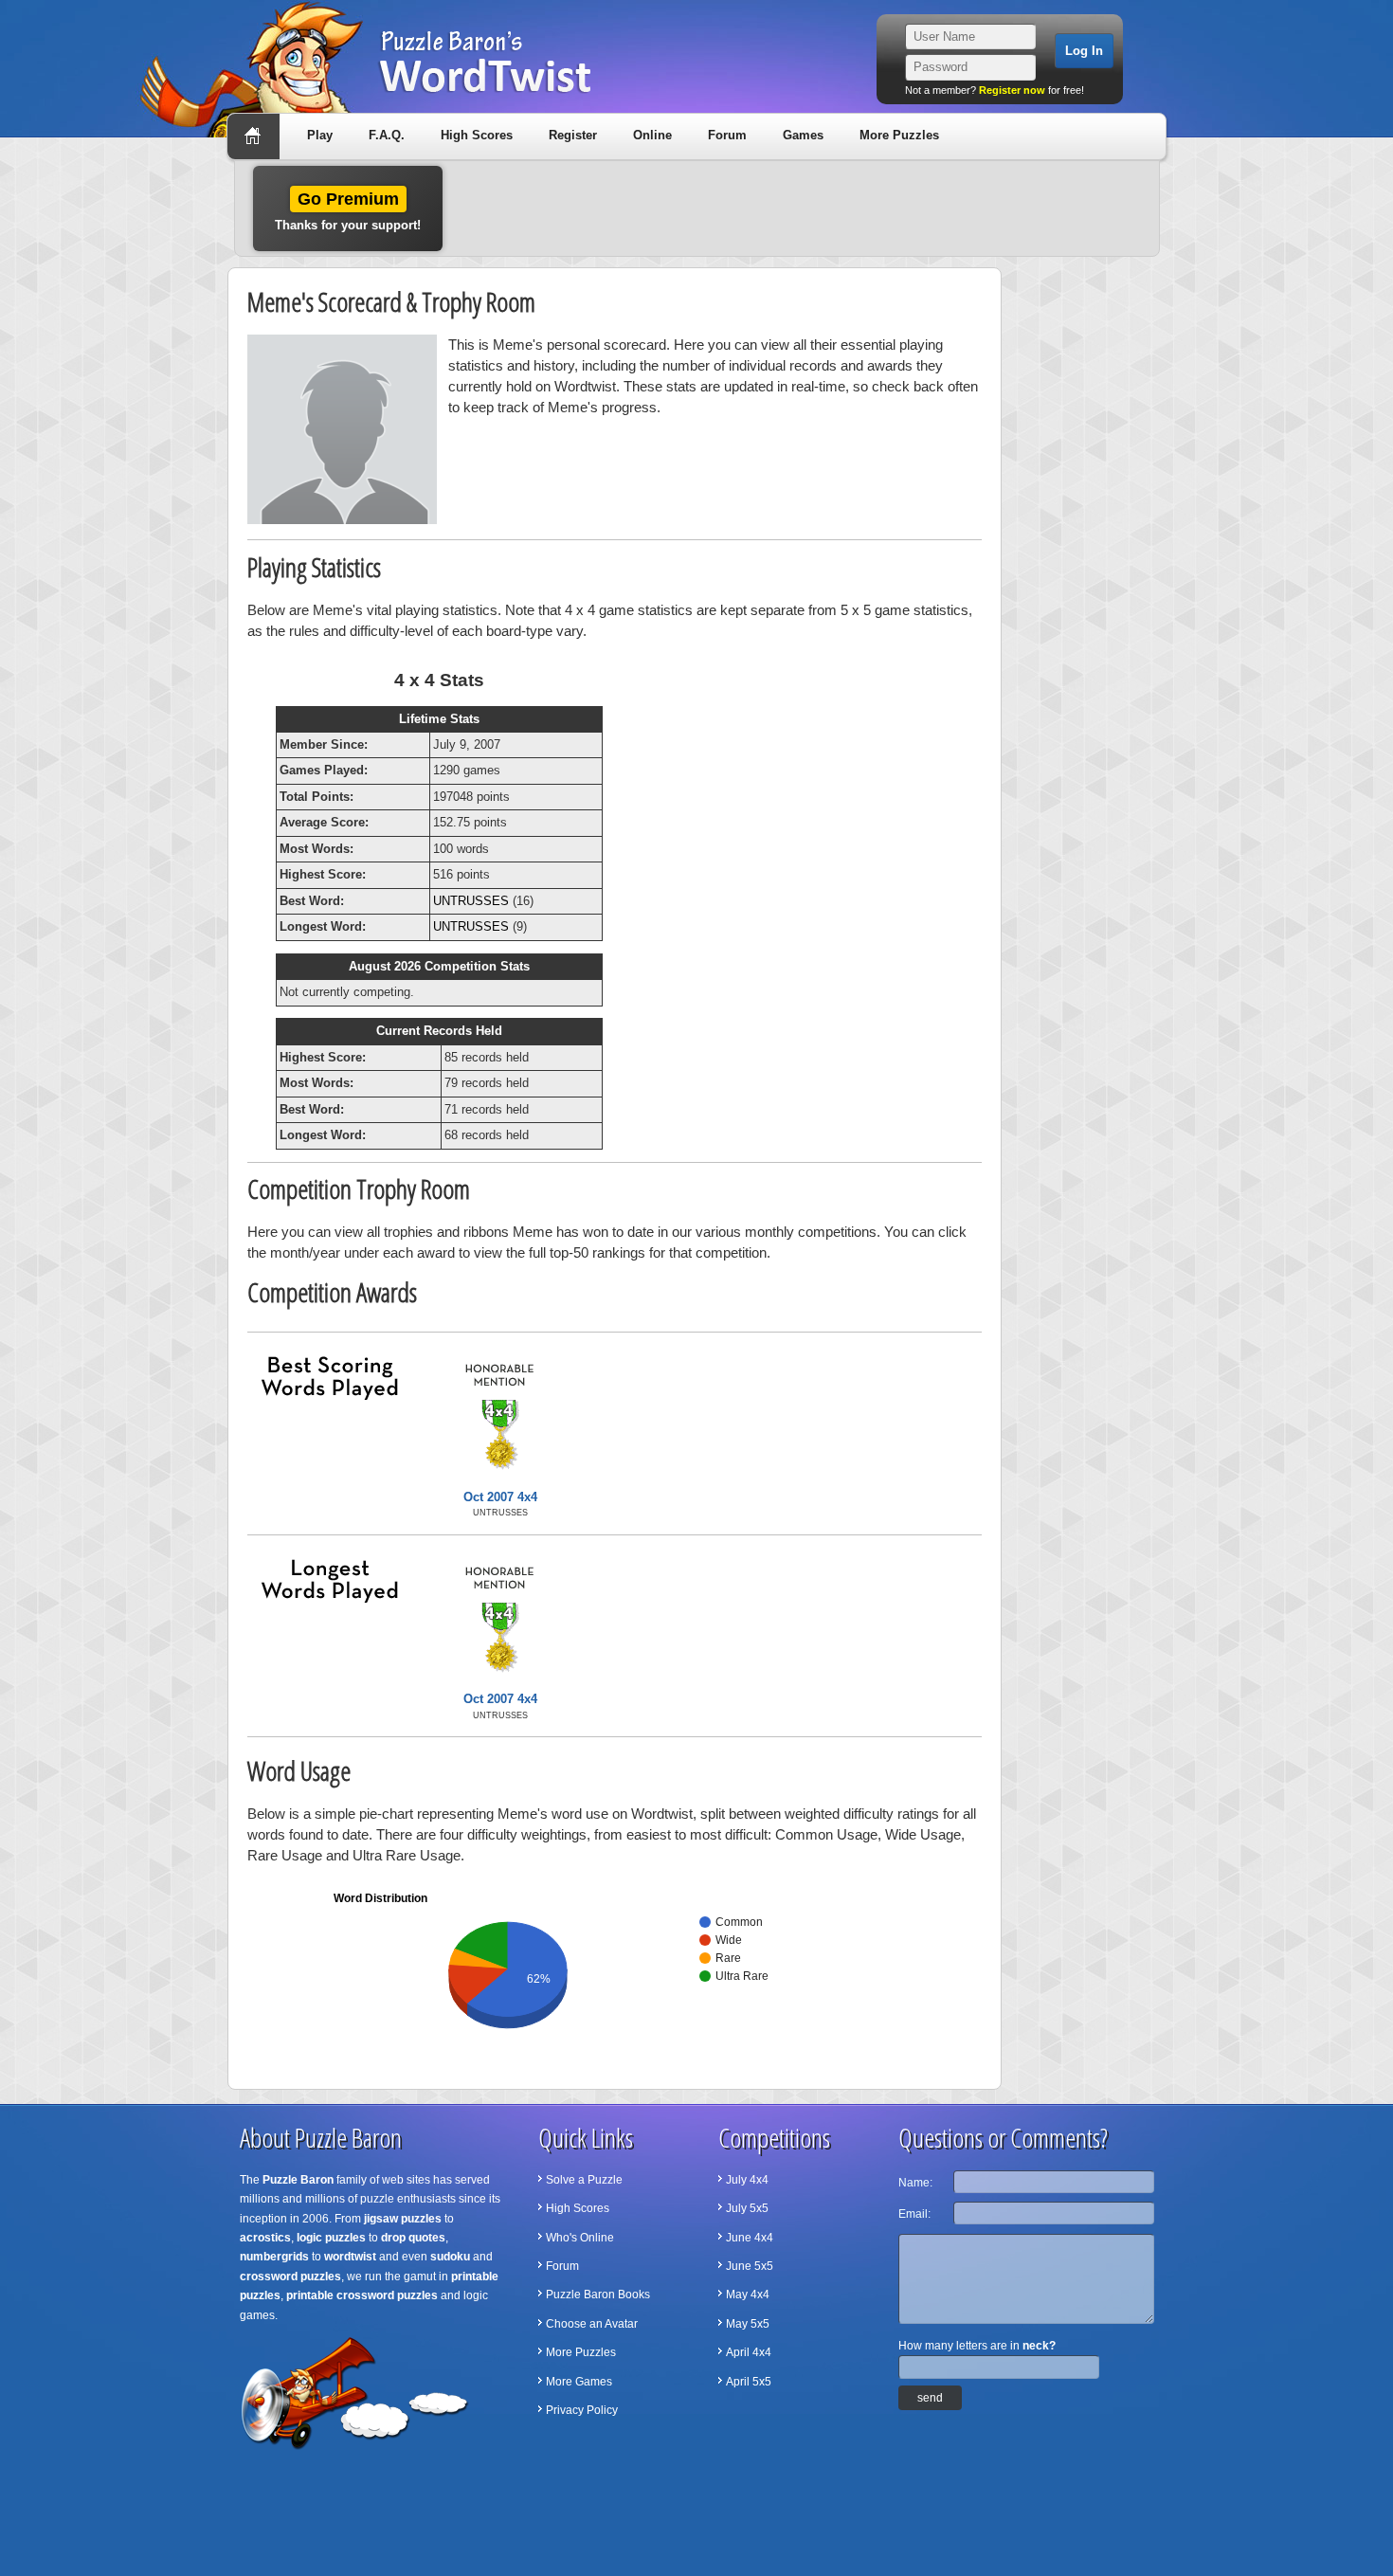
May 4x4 (748, 2295)
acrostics (265, 2238)
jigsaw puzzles (403, 2219)
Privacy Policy (582, 2410)
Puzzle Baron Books (598, 2295)
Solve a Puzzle (584, 2180)
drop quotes (413, 2238)
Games (803, 135)
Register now (1012, 90)
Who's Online (580, 2238)
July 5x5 (747, 2208)
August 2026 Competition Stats (439, 966)
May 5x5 (748, 2324)
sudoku (450, 2257)
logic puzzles (331, 2238)
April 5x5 (749, 2382)
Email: (914, 2214)
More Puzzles (899, 135)
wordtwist (350, 2257)
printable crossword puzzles (362, 2295)
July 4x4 (747, 2180)
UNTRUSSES (471, 901)
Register (573, 135)
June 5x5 (750, 2266)
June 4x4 (750, 2238)
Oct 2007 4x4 (500, 1497)
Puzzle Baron (298, 2180)
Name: (915, 2183)
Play (320, 135)
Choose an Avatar (592, 2324)
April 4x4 (749, 2352)
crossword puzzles (290, 2277)
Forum (727, 135)
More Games (579, 2382)
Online (652, 135)
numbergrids (274, 2257)
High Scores (477, 135)
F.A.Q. (387, 135)
